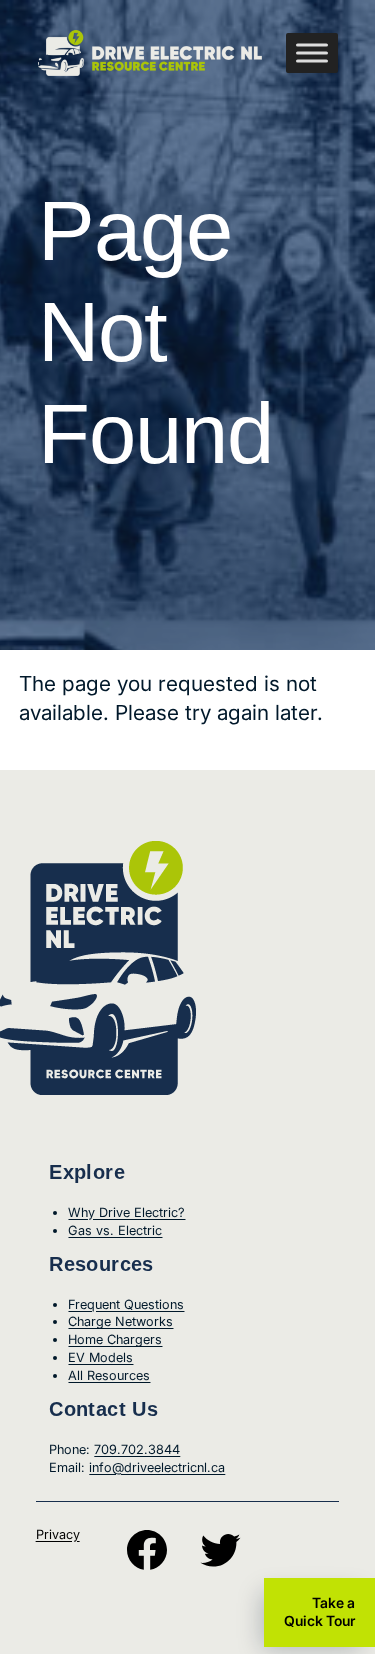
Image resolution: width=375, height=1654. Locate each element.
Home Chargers (115, 1339)
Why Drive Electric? (126, 1212)
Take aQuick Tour (319, 1611)
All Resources (109, 1375)
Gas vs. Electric (115, 1230)
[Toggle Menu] (312, 52)
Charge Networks (120, 1321)
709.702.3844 (137, 1449)
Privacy (58, 1534)
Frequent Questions (126, 1304)
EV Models (100, 1357)
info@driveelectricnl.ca (157, 1467)
